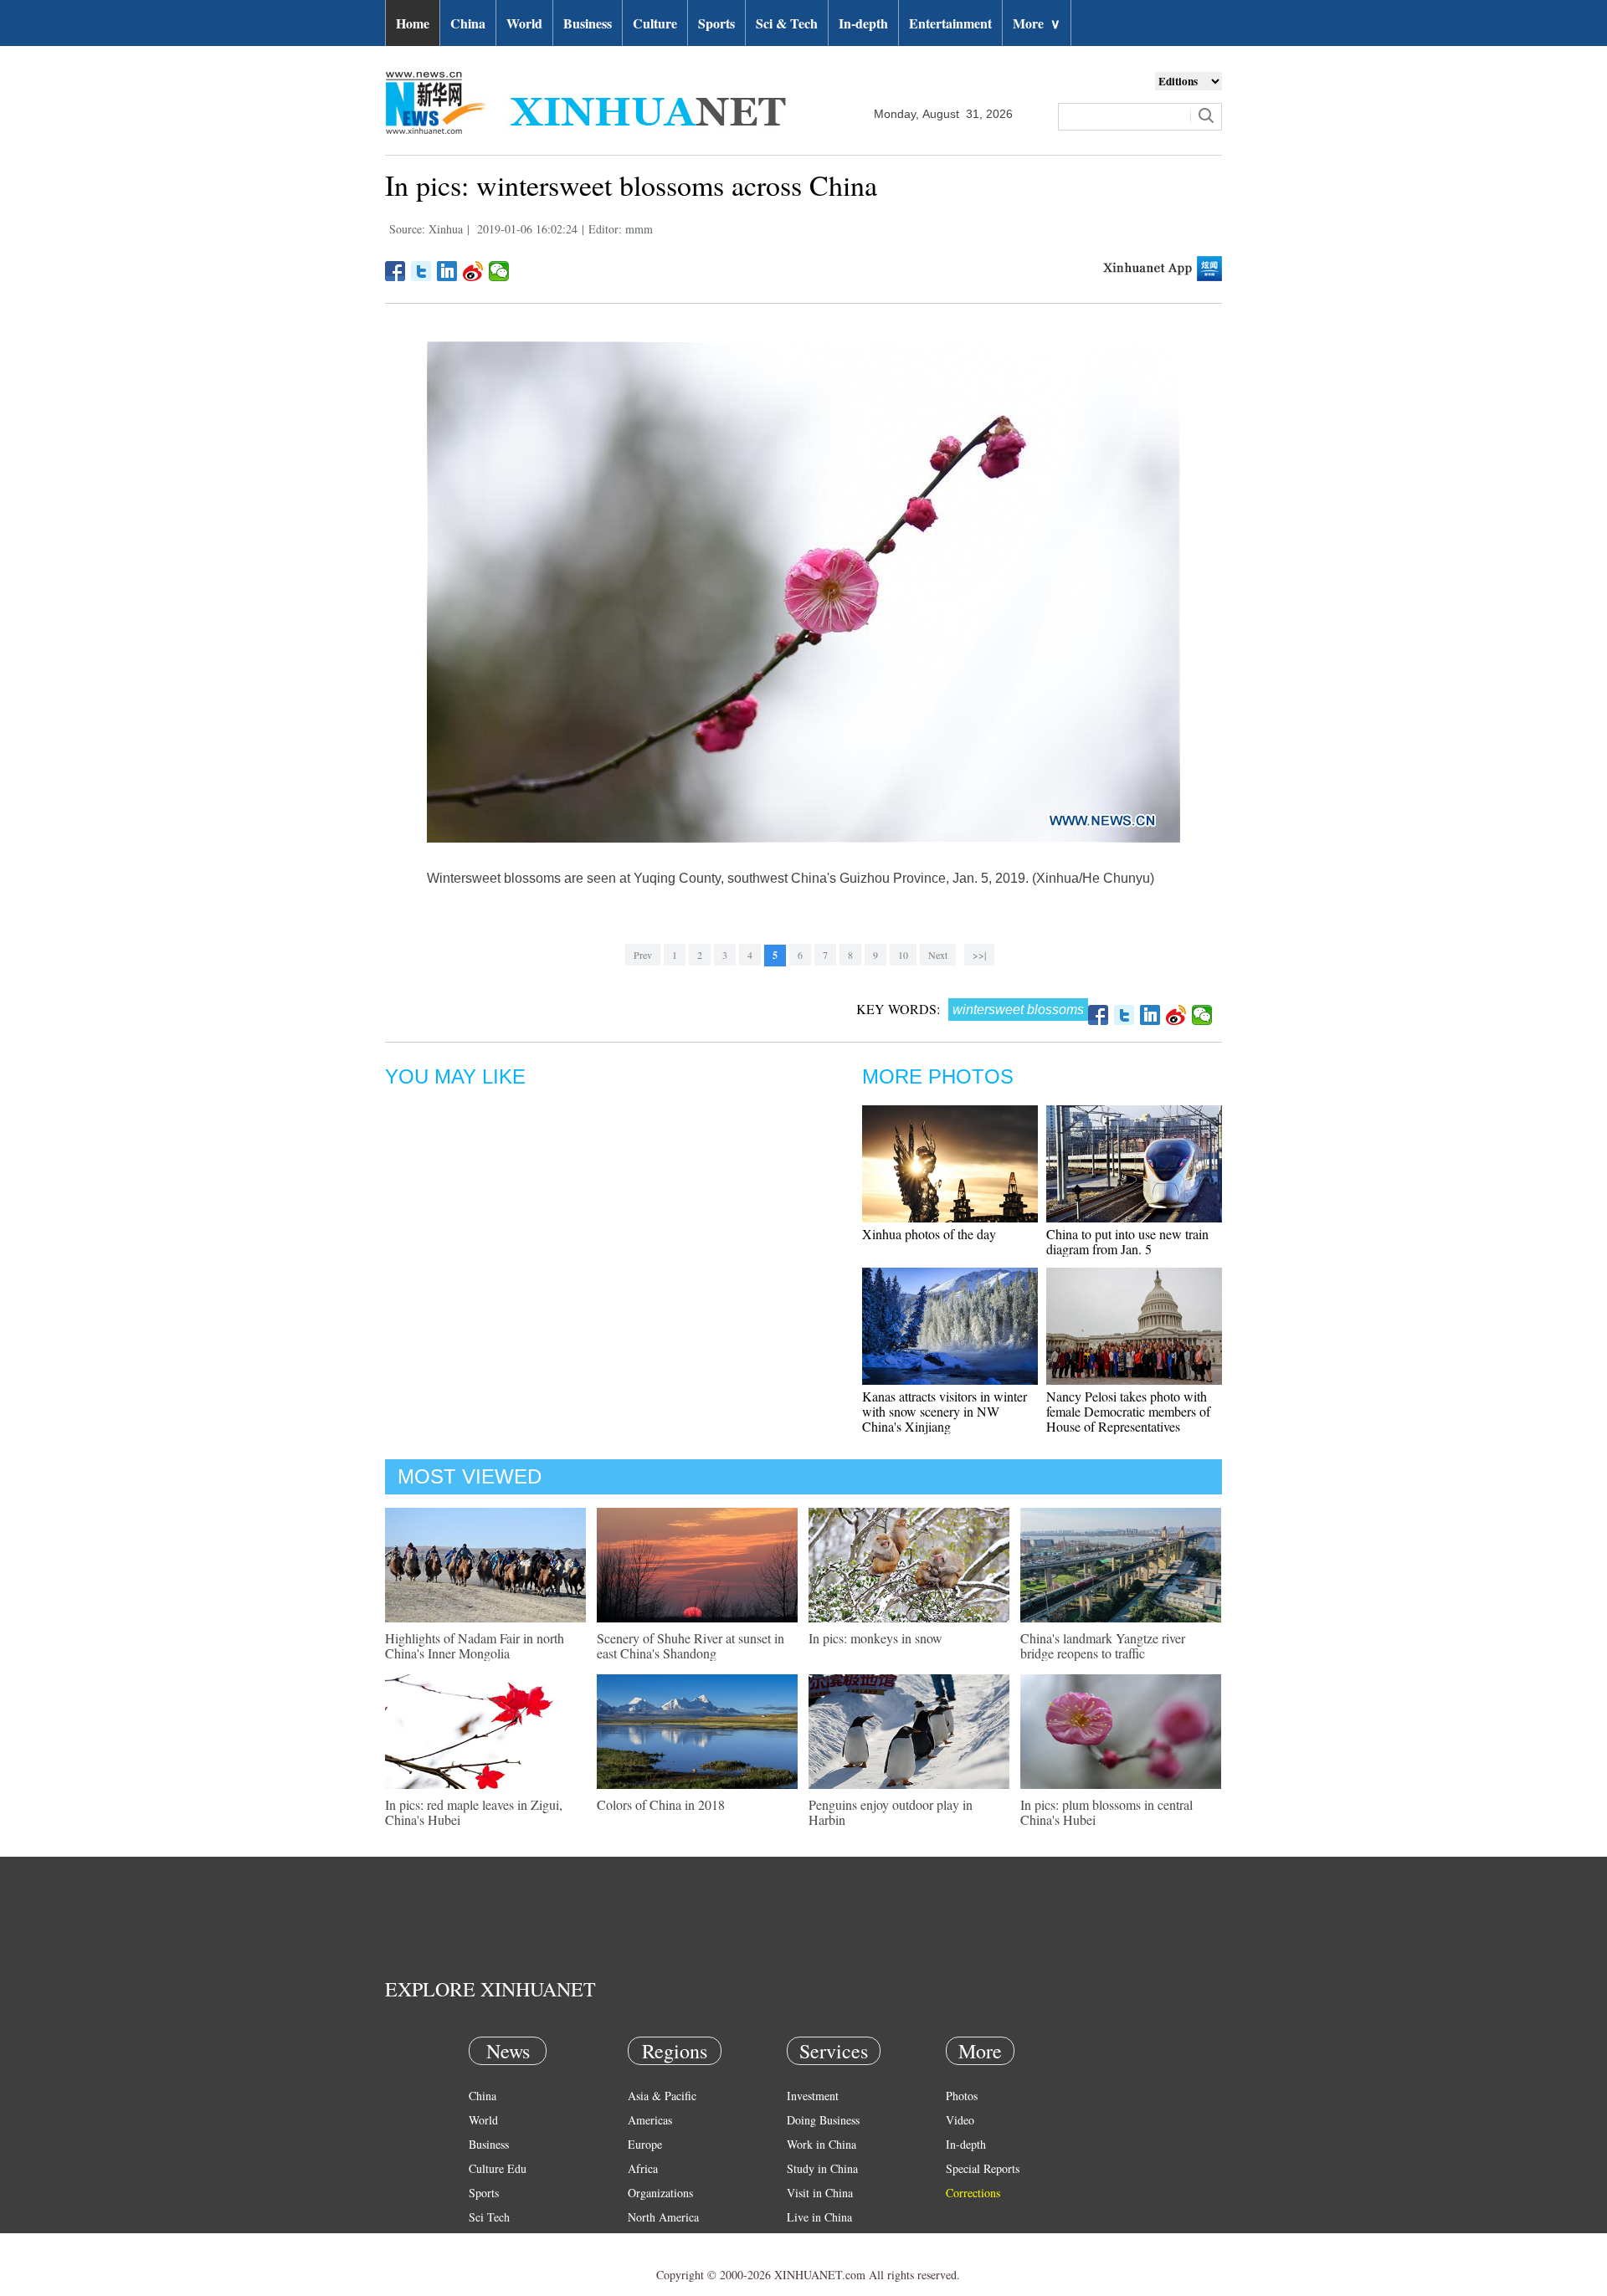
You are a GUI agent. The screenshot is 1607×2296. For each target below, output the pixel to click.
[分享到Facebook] (395, 271)
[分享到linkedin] (447, 271)
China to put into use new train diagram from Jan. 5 (1127, 1241)
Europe (645, 2144)
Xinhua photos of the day (929, 1234)
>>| (979, 955)
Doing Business (823, 2120)
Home (413, 23)
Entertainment (950, 23)
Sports (716, 23)
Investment (813, 2096)
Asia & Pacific (662, 2096)
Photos (962, 2096)
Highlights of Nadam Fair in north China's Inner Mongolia (475, 1645)
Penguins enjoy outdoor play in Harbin (891, 1812)
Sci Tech (489, 2217)
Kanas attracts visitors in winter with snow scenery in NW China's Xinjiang (945, 1411)
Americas (650, 2120)
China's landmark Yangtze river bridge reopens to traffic (1103, 1645)
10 (903, 955)
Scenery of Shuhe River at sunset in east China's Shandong (691, 1645)
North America (663, 2217)
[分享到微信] (499, 271)
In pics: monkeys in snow (875, 1638)
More (1037, 23)
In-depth (863, 23)
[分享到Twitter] (421, 271)
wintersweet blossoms (1018, 1010)
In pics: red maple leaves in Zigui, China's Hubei (474, 1812)
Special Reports (983, 2168)
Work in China (821, 2144)
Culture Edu (498, 2168)
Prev (643, 955)
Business (588, 23)
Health (484, 2241)
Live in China (819, 2217)
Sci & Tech (787, 23)
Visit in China (820, 2193)
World (524, 23)
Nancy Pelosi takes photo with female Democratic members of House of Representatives (1128, 1411)
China (468, 23)
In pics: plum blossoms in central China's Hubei (1106, 1812)
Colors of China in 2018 (661, 1804)
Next (938, 955)
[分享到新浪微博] (473, 271)
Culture (655, 23)
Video (960, 2120)
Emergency (814, 2241)
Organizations (660, 2193)
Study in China (822, 2168)
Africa (643, 2168)
